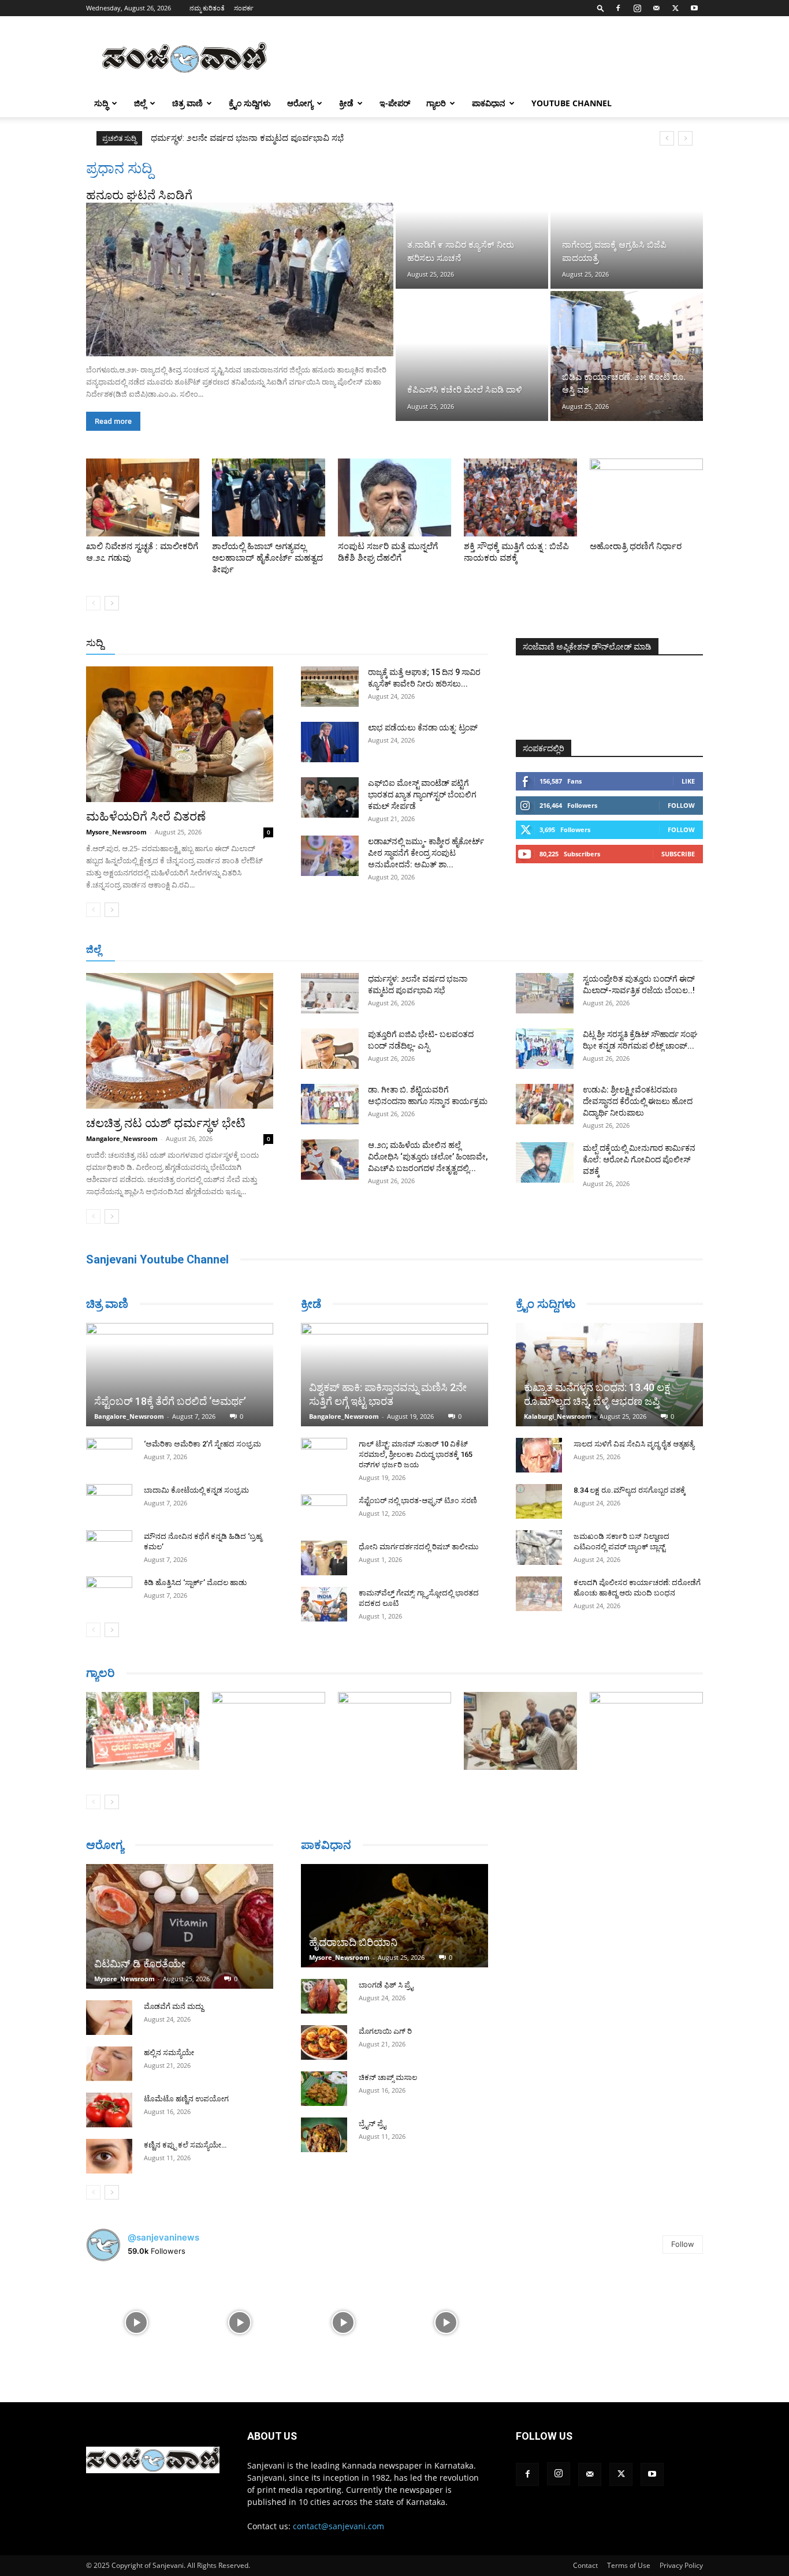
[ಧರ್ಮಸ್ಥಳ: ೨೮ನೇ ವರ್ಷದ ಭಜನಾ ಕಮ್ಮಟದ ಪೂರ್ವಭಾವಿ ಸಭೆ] (330, 993)
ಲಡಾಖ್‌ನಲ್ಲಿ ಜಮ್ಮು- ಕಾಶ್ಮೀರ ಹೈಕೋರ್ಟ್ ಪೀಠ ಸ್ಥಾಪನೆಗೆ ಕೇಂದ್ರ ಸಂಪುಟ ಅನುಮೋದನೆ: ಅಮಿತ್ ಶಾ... (426, 853)
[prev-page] (93, 603)
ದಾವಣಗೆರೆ (431, 950)
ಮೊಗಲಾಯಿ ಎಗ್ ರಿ (385, 2031)
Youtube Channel (572, 103)
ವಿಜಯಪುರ (561, 950)
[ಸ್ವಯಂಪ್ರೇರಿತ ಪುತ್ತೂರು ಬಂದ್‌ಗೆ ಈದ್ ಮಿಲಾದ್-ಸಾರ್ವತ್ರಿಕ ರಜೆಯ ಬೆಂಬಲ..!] (545, 993)
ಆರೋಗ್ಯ (300, 103)
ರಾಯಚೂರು (344, 950)
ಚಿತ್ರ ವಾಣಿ (187, 103)
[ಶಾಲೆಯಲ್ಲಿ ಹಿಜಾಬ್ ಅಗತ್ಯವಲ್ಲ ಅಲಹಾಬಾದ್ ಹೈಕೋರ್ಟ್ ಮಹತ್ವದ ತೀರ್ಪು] (269, 497)
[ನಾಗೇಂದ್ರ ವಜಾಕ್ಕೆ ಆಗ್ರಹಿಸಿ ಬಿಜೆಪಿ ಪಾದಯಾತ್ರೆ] (627, 224)
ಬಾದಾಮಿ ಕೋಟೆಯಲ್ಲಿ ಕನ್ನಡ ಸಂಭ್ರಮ (196, 1490)
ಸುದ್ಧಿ (101, 103)
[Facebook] (618, 8)
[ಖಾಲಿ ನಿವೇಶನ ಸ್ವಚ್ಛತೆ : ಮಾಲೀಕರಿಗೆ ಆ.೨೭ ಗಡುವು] (143, 497)
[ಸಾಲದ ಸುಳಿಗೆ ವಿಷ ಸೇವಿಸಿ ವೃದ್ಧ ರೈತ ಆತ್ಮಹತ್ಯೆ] (539, 1455)
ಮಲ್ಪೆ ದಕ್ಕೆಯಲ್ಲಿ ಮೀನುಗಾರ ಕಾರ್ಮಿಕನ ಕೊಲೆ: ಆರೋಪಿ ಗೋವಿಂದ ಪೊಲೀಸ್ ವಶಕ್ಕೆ (639, 1160)
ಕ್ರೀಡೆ (346, 103)
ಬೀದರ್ (643, 950)
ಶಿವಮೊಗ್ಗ (518, 950)
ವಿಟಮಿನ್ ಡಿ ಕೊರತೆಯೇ (140, 1964)
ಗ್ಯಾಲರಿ (436, 103)
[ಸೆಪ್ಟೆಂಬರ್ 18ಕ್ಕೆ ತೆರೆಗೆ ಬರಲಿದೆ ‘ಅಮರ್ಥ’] (180, 1375)
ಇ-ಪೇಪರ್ (395, 103)
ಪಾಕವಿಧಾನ (489, 103)
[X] (675, 8)
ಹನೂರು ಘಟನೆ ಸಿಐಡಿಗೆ (139, 195)
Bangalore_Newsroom (129, 1416)
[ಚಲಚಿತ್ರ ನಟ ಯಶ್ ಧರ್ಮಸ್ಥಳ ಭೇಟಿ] (180, 1041)
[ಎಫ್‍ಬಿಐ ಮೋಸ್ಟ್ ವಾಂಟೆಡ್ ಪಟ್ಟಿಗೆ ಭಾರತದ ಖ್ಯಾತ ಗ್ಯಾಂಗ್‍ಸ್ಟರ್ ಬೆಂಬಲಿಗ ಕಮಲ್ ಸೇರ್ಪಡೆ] (330, 797)
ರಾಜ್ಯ (431, 644)
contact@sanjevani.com (338, 2526)
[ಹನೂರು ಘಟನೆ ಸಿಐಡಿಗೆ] (240, 279)
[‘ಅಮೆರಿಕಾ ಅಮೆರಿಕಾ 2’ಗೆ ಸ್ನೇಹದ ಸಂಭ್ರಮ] (109, 1455)
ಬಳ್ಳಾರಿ (304, 950)
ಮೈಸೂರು (389, 950)
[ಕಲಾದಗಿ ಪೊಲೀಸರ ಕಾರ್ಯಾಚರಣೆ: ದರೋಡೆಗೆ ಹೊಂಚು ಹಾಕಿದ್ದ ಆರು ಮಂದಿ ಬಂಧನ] (539, 1594)
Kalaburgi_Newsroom (558, 1416)
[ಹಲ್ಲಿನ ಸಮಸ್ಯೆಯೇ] (109, 2064)
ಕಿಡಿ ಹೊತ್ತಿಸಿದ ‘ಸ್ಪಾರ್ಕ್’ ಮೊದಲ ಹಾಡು (195, 1582)
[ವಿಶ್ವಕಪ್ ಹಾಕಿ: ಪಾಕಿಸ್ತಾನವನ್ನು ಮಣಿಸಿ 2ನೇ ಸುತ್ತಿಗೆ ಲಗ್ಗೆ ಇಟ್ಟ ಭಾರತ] (394, 1375)
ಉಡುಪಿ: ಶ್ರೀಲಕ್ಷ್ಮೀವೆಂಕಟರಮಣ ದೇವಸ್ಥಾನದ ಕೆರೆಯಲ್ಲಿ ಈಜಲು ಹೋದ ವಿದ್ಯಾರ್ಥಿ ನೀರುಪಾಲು (638, 1101)
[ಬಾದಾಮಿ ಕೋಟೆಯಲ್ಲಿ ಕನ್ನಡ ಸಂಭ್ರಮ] (109, 1501)
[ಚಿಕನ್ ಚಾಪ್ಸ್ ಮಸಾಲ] (324, 2089)
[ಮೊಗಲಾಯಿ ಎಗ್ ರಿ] (324, 2042)
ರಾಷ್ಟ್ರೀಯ (397, 644)
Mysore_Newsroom (116, 832)
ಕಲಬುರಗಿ (267, 950)
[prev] (667, 138)
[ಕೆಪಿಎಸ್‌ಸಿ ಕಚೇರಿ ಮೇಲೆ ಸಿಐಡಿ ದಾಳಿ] (472, 356)
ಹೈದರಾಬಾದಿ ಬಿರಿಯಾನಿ (353, 1942)
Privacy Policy (681, 2565)
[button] (601, 8)
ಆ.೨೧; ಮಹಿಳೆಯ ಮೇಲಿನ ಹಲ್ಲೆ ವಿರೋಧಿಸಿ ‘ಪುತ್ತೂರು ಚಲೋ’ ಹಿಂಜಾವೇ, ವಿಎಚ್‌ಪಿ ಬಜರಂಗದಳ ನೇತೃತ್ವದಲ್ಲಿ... (428, 1157)
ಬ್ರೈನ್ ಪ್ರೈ (372, 2124)
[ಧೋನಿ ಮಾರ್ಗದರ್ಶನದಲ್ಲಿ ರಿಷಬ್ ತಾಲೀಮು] (324, 1558)
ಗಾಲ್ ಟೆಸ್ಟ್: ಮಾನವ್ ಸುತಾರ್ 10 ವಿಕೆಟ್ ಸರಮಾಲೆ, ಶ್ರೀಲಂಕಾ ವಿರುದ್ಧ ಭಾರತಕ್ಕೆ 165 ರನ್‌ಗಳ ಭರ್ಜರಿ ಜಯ (416, 1454)
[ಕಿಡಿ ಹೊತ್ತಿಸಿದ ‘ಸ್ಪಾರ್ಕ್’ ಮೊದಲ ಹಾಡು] (109, 1594)
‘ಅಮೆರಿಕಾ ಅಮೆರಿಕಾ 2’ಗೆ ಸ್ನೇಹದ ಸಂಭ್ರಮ (202, 1444)
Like (688, 781)
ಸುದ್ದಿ (95, 643)
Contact (585, 2565)
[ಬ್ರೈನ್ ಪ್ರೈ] (324, 2135)
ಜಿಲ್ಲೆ (140, 103)
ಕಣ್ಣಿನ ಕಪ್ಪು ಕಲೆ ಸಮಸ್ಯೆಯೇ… (185, 2145)
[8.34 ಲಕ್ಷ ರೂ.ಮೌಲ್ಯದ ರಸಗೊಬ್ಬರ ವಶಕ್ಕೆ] (539, 1501)
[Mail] (656, 8)
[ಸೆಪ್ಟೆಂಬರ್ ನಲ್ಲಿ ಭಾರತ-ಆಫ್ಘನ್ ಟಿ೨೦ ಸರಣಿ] (324, 1512)
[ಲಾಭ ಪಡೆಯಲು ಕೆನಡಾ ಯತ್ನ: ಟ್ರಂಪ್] (330, 742)
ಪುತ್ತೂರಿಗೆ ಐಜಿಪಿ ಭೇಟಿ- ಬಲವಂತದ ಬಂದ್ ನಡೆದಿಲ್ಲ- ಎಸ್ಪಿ (241, 138)
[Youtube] (694, 8)
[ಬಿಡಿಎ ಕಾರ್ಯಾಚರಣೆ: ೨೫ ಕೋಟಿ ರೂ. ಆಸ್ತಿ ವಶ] (627, 356)
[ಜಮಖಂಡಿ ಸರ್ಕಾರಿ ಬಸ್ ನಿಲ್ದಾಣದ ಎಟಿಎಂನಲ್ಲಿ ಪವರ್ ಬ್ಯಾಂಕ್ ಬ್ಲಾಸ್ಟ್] (539, 1548)
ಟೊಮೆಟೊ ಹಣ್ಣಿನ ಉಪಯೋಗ (186, 2099)
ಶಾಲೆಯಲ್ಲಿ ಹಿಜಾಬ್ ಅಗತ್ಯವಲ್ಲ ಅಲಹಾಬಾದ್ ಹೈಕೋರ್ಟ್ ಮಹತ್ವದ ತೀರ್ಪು (267, 558)
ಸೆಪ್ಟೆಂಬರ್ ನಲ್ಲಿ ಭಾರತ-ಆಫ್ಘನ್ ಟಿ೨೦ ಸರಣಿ (418, 1501)
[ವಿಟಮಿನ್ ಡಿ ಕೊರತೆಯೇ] (180, 1926)
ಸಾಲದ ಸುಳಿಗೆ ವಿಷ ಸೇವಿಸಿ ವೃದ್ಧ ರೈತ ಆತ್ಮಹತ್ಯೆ (634, 1444)
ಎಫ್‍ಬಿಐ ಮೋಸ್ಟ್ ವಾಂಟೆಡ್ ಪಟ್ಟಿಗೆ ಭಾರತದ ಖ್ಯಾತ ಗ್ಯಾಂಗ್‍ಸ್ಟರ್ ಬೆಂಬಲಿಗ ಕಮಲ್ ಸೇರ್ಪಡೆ (422, 795)
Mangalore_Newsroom (122, 1138)
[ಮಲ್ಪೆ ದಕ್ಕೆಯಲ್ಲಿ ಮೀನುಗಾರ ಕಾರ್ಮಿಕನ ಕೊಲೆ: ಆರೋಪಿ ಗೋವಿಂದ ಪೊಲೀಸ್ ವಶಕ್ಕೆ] (545, 1162)
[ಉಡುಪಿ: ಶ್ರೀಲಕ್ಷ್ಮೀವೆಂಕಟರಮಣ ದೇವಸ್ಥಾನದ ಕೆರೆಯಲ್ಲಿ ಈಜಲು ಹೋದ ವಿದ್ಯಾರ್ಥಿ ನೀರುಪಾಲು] (545, 1104)
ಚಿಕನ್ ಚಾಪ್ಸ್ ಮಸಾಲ (388, 2077)
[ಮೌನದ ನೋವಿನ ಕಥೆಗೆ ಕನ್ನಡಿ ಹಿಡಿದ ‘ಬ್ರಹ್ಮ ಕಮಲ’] (109, 1548)
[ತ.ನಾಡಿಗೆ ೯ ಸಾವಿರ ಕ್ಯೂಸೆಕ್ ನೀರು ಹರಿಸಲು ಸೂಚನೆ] (472, 224)
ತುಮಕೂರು (476, 950)
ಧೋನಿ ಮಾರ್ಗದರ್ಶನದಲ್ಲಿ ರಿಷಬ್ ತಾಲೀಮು (418, 1547)
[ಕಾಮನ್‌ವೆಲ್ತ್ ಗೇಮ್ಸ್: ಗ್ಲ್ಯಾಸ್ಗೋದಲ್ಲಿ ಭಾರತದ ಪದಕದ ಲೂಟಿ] (324, 1604)
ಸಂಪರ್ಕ (244, 8)
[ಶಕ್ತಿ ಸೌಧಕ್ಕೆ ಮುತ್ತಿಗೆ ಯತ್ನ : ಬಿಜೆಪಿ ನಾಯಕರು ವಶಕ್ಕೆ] (520, 497)
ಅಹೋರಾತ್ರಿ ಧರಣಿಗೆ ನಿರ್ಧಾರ (636, 546)
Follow (681, 805)
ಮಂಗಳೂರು (189, 950)
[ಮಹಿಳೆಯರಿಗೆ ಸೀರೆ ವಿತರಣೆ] (180, 734)
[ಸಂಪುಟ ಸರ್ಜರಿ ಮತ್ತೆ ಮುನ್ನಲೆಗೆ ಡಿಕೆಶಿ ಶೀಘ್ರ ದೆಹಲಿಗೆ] (394, 497)
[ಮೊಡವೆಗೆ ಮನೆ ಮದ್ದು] (109, 2018)
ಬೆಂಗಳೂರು (143, 950)
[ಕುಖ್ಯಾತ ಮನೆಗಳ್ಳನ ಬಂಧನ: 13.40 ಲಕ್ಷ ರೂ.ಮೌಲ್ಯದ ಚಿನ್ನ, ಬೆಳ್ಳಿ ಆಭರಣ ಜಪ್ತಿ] (609, 1375)
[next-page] (112, 603)
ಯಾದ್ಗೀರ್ (605, 950)
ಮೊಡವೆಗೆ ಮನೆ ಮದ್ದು (174, 2006)
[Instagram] (637, 8)
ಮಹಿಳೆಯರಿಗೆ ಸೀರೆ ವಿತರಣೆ (146, 817)
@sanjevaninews (163, 2237)
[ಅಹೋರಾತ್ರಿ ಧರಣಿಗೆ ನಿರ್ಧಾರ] (646, 497)
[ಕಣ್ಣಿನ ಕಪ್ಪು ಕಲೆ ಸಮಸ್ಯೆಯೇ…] (109, 2156)
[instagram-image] (137, 2322)
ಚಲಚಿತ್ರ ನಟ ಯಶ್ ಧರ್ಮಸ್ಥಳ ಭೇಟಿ (166, 1123)
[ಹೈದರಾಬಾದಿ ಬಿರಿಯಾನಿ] (394, 1916)
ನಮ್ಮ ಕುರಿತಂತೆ (207, 8)
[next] (685, 138)
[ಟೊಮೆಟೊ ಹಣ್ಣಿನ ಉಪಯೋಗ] (109, 2110)
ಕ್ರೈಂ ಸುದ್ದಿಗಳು (250, 103)
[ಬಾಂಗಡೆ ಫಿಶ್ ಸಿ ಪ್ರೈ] (324, 1996)
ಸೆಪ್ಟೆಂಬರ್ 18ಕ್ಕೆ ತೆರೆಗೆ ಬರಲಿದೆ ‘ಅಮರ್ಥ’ (170, 1401)
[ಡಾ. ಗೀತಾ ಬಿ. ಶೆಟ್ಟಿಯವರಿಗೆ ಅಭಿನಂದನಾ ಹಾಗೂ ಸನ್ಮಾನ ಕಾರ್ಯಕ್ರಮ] (330, 1104)
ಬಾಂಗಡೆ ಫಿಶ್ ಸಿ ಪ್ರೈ (386, 1985)
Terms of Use (629, 2565)
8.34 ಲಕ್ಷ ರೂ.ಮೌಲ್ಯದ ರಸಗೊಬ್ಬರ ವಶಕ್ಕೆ (630, 1490)
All (308, 644)
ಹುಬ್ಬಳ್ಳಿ (230, 950)
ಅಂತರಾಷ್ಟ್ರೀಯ (347, 644)
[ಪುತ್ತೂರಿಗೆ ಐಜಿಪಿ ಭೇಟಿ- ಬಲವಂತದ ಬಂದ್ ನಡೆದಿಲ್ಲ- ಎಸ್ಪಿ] (330, 1049)
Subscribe (678, 854)
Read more (113, 421)
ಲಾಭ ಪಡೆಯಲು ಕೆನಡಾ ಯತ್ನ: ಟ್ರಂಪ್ (423, 728)
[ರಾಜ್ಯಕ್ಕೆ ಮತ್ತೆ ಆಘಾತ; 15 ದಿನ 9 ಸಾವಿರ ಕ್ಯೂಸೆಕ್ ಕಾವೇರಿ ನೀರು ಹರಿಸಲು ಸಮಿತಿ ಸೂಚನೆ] (330, 687)
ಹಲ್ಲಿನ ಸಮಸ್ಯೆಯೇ (169, 2053)
